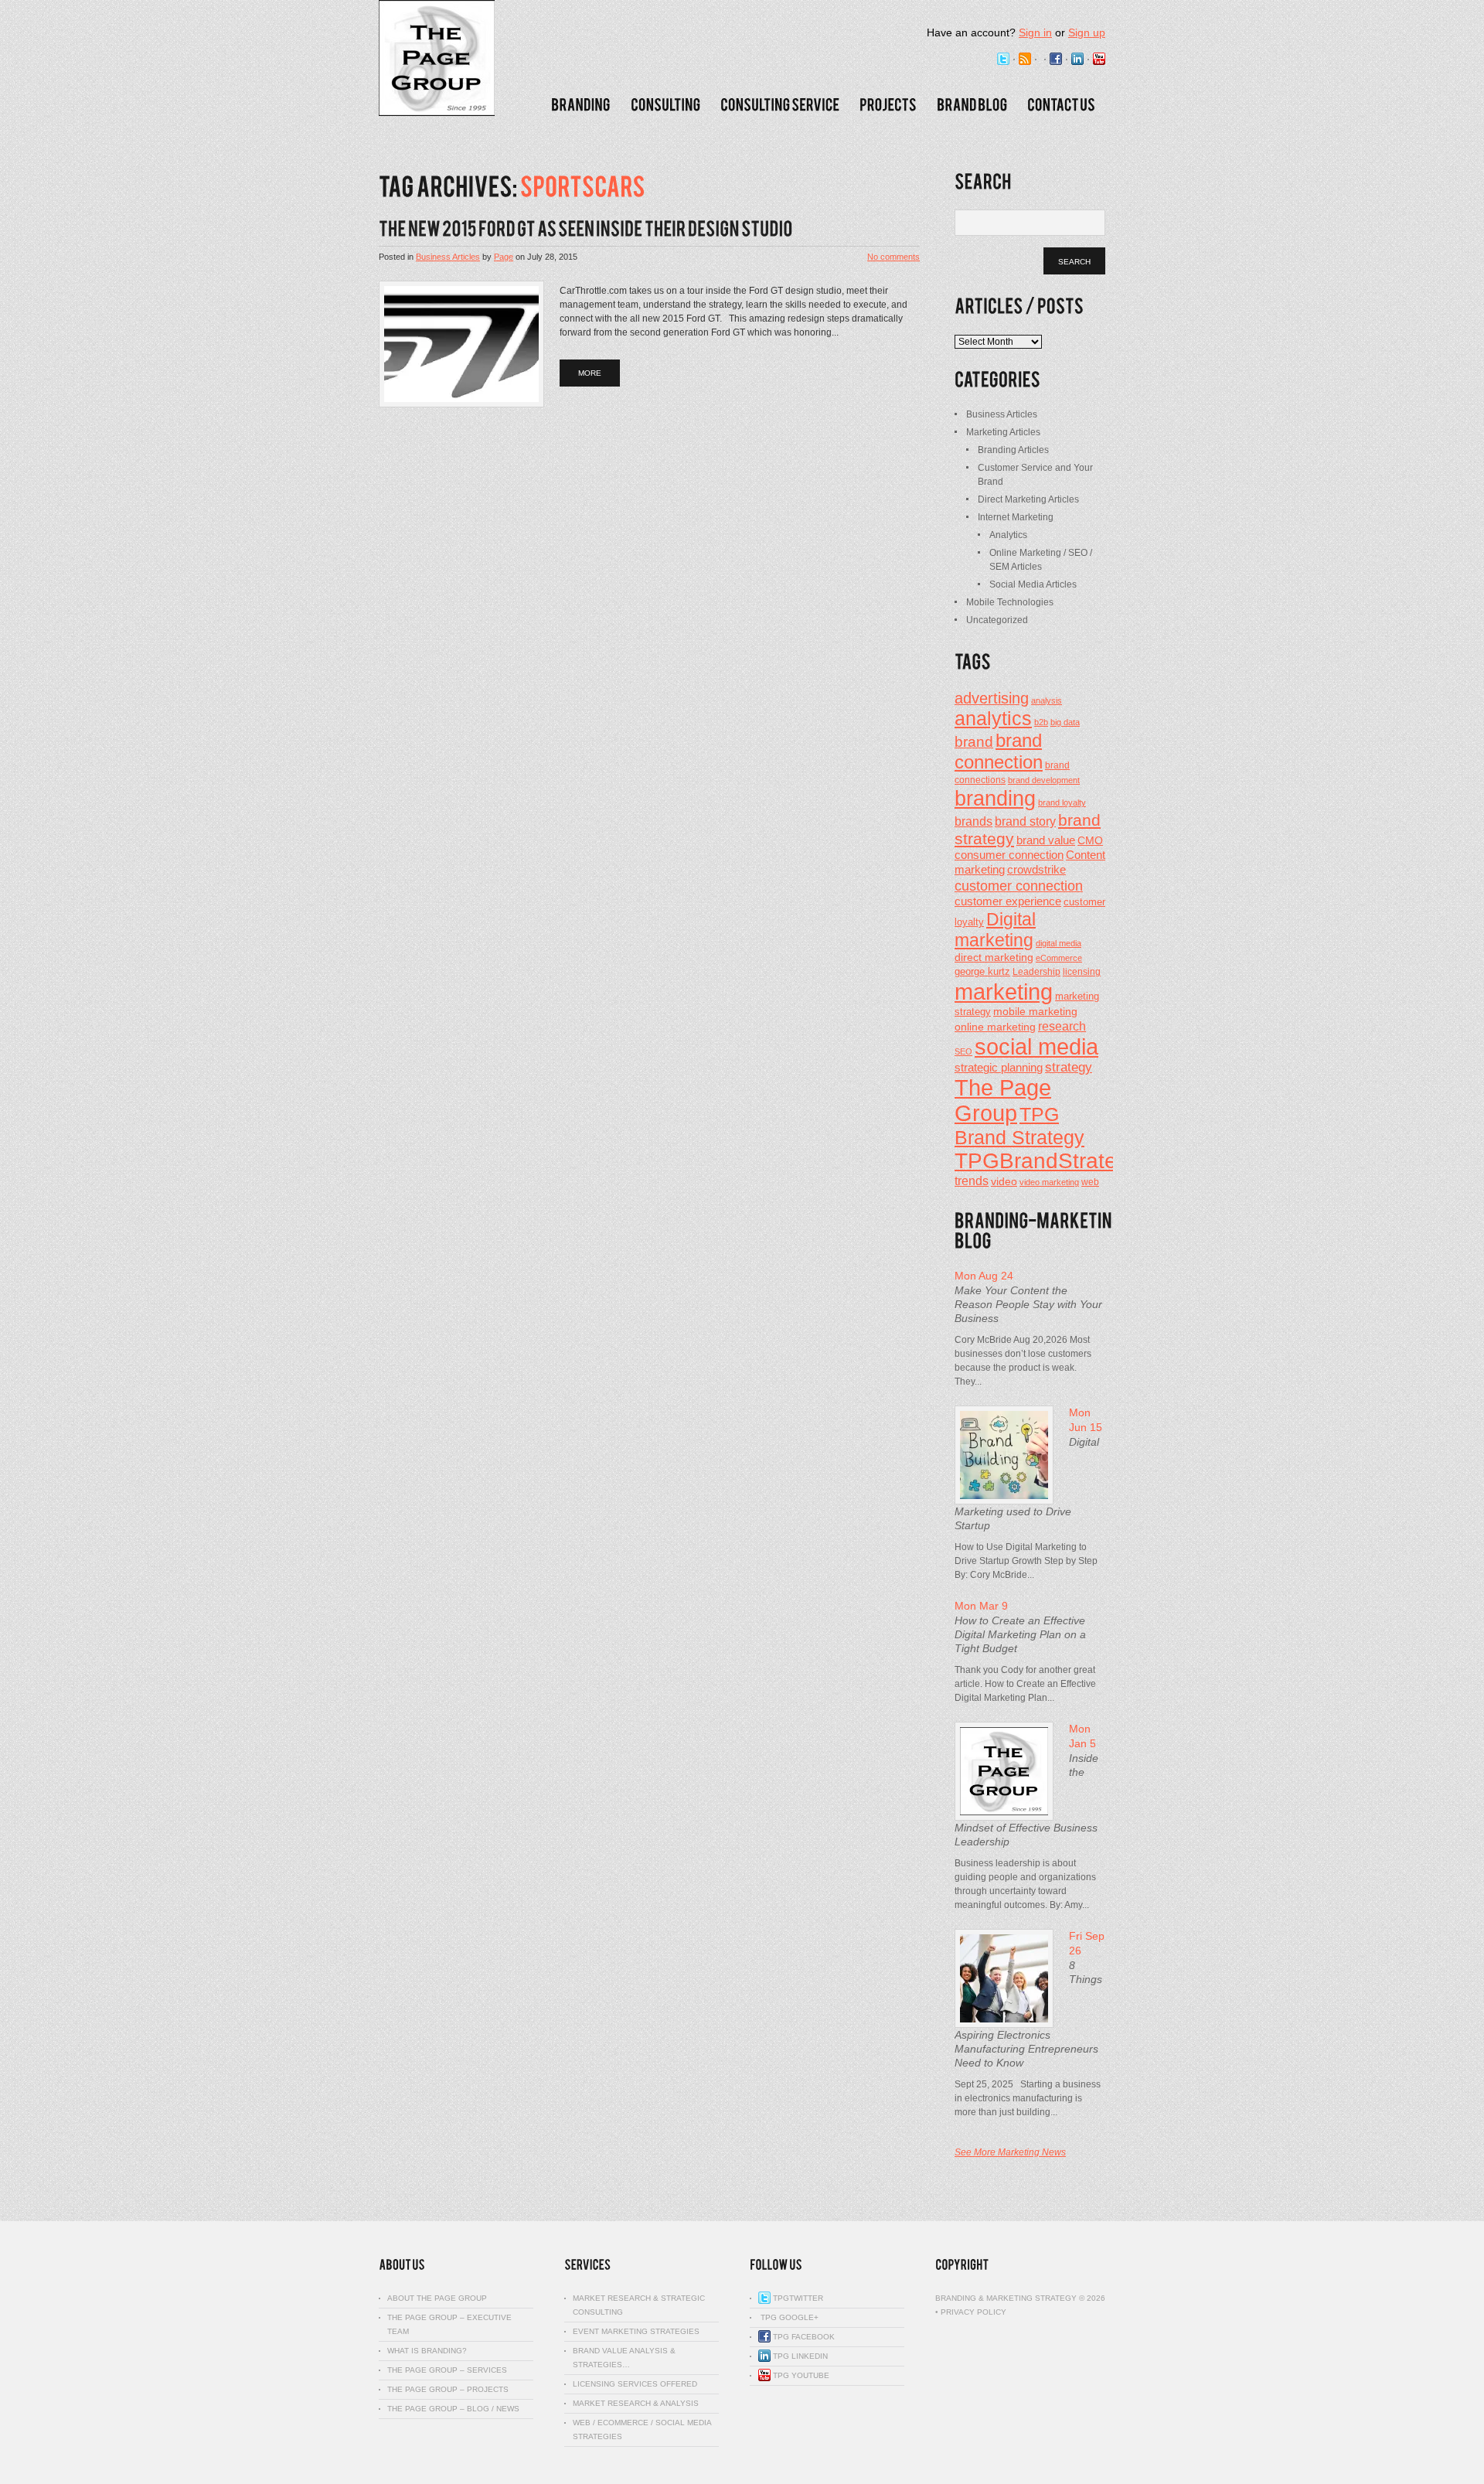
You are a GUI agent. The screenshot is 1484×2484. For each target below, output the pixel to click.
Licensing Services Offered (635, 2384)
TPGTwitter (797, 2298)
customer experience (1008, 901)
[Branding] (581, 105)
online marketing (995, 1027)
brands (973, 821)
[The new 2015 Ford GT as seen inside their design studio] (586, 229)
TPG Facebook (803, 2337)
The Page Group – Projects (448, 2389)
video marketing (1049, 1182)
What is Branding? (427, 2351)
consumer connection (1009, 855)
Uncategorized (997, 620)
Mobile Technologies (1010, 602)
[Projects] (888, 105)
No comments (893, 257)
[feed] (1025, 60)
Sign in (1035, 32)
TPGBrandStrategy (1047, 1161)
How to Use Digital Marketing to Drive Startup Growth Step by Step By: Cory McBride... (1026, 1561)
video (1004, 1181)
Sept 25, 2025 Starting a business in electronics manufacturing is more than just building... (1028, 2098)
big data (1065, 722)
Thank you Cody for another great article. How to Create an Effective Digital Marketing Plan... (1025, 1684)
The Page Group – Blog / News (453, 2409)
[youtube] (1099, 60)
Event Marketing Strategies (636, 2331)
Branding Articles (1013, 450)
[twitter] (1003, 60)
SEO (963, 1051)
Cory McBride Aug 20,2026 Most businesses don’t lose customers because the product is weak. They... (1023, 1361)
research (1062, 1026)
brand (974, 741)
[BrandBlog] (972, 105)
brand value (1046, 840)
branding (995, 799)
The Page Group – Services (447, 2370)
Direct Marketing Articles (1028, 499)
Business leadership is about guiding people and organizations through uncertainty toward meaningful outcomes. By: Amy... (1025, 1884)
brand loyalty (1062, 802)
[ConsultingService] (780, 105)
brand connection (999, 751)
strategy (1069, 1067)
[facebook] (1056, 60)
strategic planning (999, 1068)
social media (1036, 1047)
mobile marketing (1035, 1011)
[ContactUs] (1061, 105)
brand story (1025, 821)
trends (972, 1181)
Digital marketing (995, 930)
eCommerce (1059, 958)
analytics (993, 718)
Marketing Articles (1003, 432)
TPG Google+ (788, 2317)
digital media (1059, 943)
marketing (1004, 992)
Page (504, 257)
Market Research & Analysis (636, 2403)
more (590, 373)
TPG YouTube (800, 2375)
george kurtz (982, 972)
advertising (992, 698)
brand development (1044, 780)
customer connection (1019, 886)
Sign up (1087, 32)
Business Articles (448, 257)
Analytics (1008, 535)
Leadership (1036, 972)
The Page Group (1003, 1101)
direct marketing (994, 957)
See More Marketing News (1010, 2152)
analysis (1047, 700)
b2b (1041, 722)
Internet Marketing (1016, 517)
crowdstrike (1036, 869)
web (1090, 1182)
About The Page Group (437, 2298)
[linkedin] (1077, 60)
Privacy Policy (973, 2312)
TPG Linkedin (799, 2356)
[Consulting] (665, 105)
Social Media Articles (1033, 584)
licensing (1082, 972)
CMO (1090, 841)
